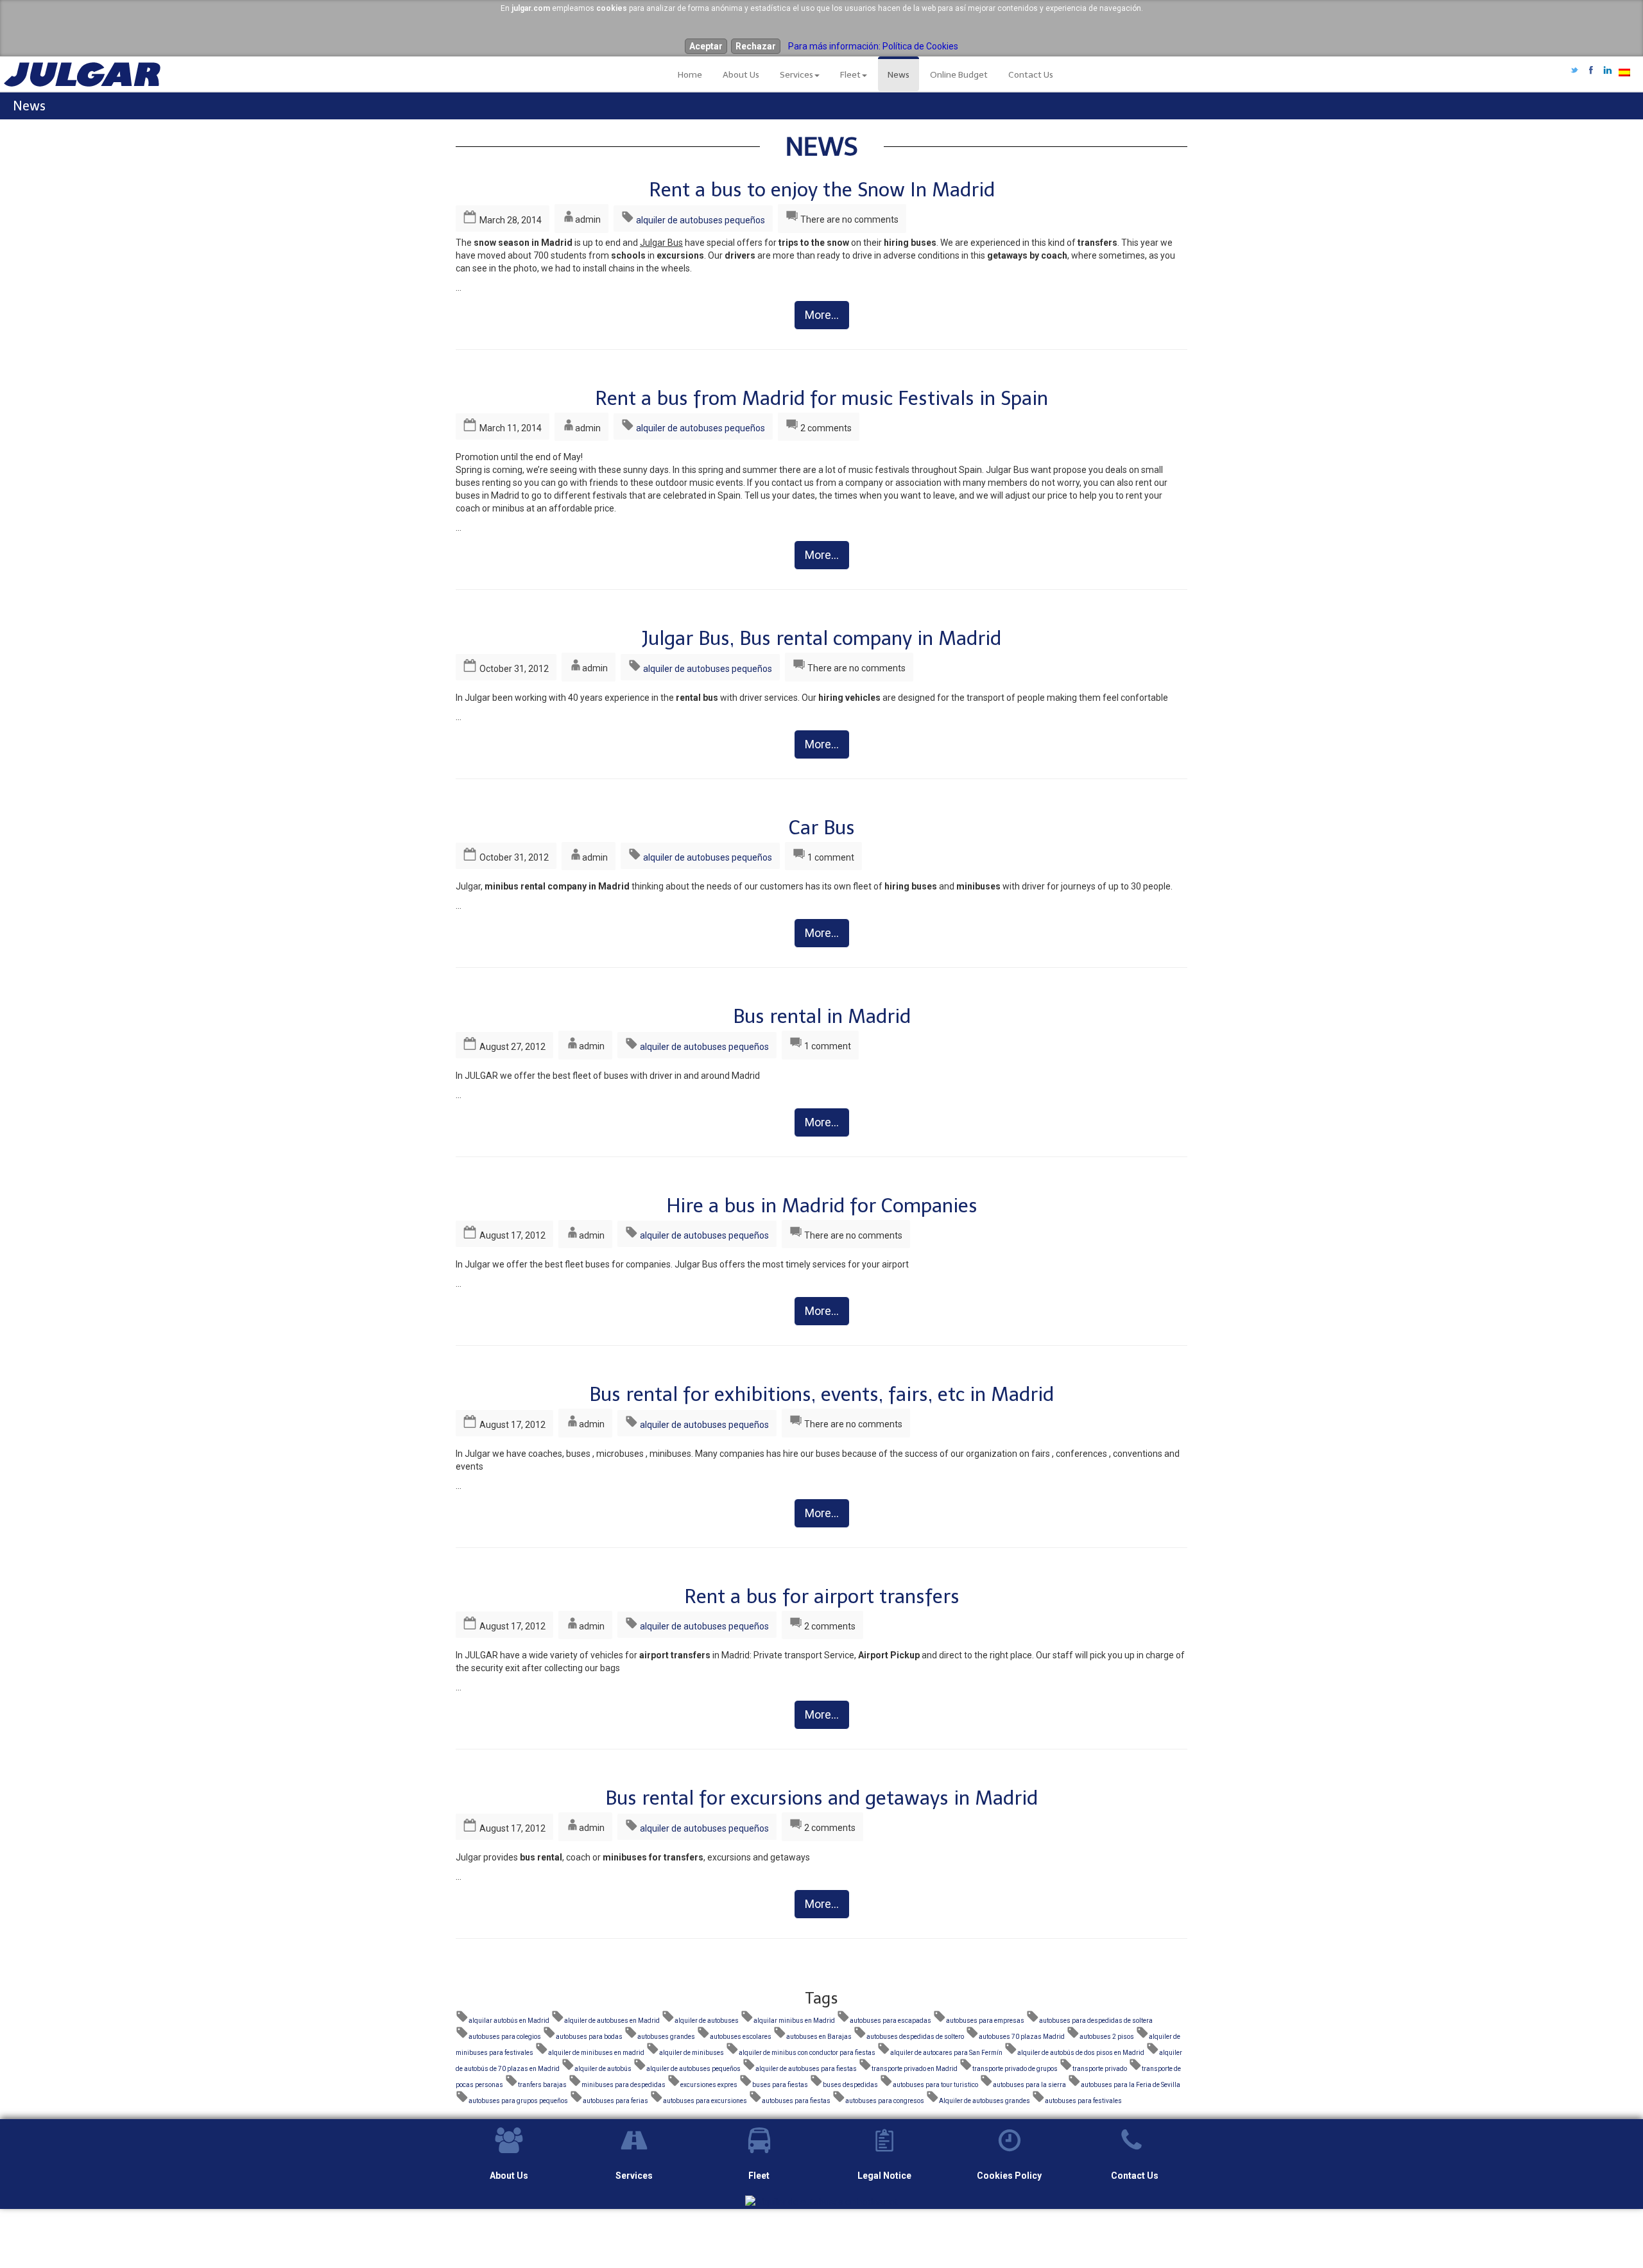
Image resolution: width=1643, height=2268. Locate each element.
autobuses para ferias (615, 2101)
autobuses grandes (666, 2037)
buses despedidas (850, 2085)
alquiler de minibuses (692, 2053)
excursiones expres (709, 2085)
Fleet (850, 75)
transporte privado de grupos (1015, 2069)
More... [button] (822, 315)
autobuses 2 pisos (1107, 2037)
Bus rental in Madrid (822, 1017)
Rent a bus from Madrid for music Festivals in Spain (821, 399)
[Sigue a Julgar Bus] (1574, 71)
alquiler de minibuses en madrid (596, 2053)
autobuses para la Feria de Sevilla (1131, 2085)
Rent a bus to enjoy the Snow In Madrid (822, 190)
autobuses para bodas (589, 2037)
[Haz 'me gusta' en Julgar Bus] (1591, 71)
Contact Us (1031, 75)
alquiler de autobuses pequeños (701, 220)
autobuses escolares (741, 2037)
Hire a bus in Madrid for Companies (822, 1206)
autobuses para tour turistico (935, 2085)
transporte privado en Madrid (915, 2069)
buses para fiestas (780, 2085)
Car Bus (822, 828)
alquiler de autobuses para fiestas (806, 2069)
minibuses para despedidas (624, 2085)
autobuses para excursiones (705, 2101)
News (899, 75)
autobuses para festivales (1083, 2101)
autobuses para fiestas (796, 2101)
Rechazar (756, 46)
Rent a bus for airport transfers (822, 1597)
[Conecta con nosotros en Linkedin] (1608, 71)
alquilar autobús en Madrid (509, 2021)
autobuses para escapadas (890, 2021)
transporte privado (1100, 2069)
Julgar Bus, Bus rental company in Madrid (821, 639)
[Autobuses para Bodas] (821, 2201)
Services (796, 75)
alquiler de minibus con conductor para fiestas (807, 2053)
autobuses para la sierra (1029, 2085)
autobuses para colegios (505, 2037)
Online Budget (959, 75)
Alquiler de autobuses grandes (985, 2101)
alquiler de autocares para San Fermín (946, 2053)
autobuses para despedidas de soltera (1096, 2021)
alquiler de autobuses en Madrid (612, 2021)
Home (690, 75)
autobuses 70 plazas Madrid (1022, 2037)
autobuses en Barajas (819, 2037)
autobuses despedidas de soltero (915, 2037)
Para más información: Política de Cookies (873, 46)
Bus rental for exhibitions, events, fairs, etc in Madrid (821, 1395)
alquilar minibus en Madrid (794, 2021)
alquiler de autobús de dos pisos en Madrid (1081, 2053)
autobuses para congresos (885, 2101)
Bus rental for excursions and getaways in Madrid (821, 1798)
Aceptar (706, 46)
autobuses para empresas (985, 2021)
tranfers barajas (542, 2085)
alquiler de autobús (603, 2069)
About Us (741, 75)
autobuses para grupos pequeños (518, 2101)
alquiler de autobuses (707, 2021)
